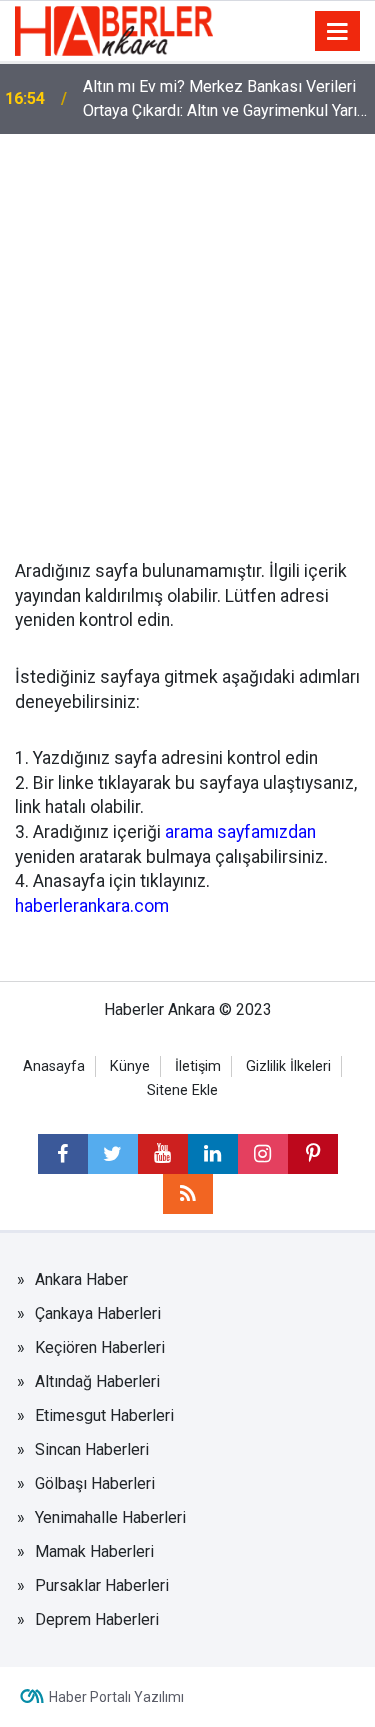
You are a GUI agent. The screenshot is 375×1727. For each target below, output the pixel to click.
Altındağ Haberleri (97, 1381)
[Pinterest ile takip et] (313, 1154)
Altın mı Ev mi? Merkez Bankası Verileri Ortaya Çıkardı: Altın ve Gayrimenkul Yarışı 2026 (226, 100)
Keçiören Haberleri (100, 1347)
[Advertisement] (187, 331)
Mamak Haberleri (94, 1551)
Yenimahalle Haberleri (110, 1517)
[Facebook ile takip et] (63, 1154)
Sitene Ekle (182, 1090)
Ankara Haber (81, 1279)
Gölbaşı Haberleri (95, 1483)
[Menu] (338, 32)
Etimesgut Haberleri (104, 1415)
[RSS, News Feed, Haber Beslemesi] (188, 1194)
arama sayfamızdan (240, 832)
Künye (130, 1066)
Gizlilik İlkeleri (288, 1066)
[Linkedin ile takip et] (213, 1154)
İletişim (198, 1066)
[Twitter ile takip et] (113, 1154)
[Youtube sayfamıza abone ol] (163, 1154)
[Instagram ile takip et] (263, 1154)
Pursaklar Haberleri (102, 1585)
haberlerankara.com (92, 906)
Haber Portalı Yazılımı (116, 1697)
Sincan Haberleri (92, 1449)
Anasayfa (54, 1066)
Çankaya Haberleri (98, 1313)
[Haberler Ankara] (114, 29)
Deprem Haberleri (97, 1619)
